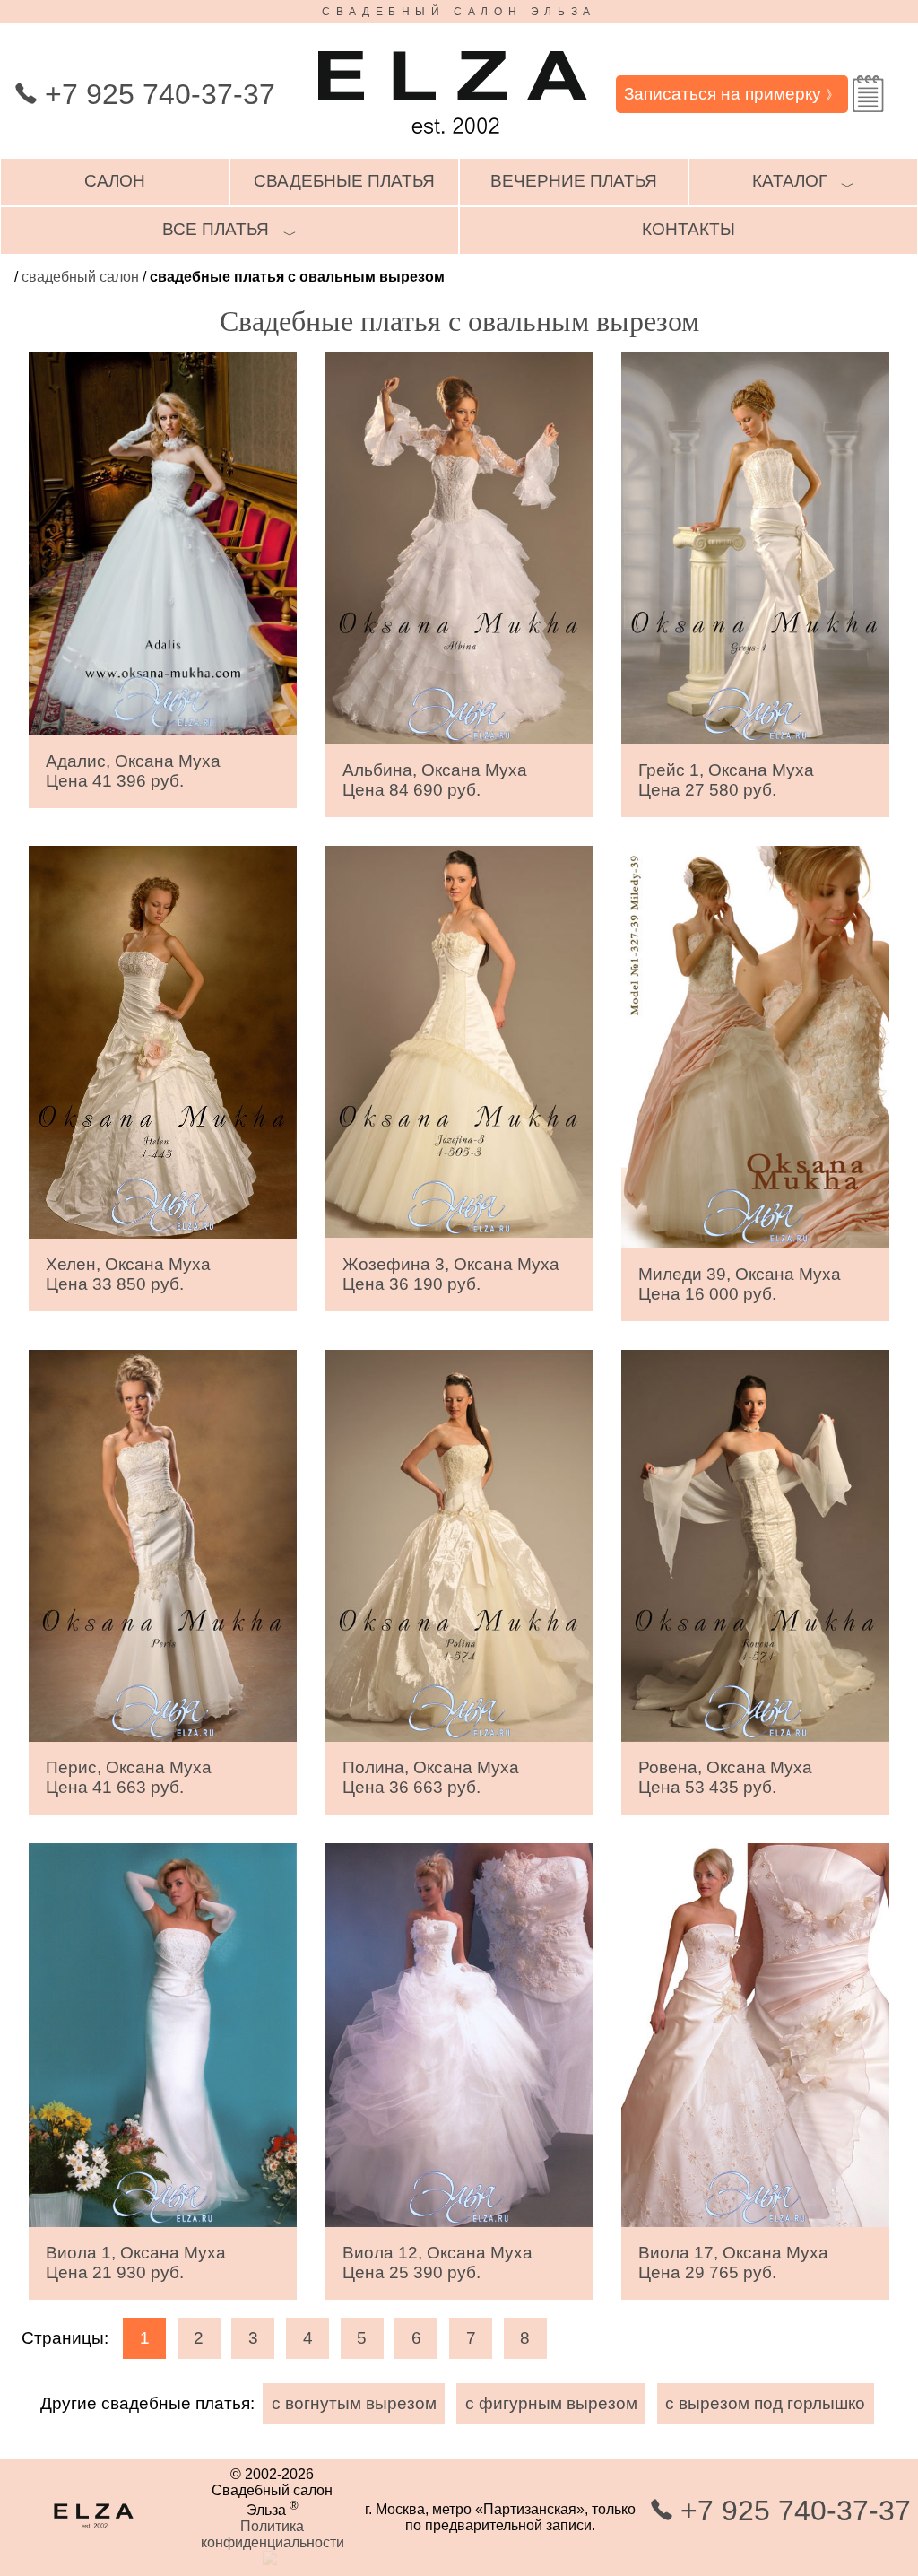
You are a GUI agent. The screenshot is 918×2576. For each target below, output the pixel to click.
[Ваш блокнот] (868, 94)
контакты (688, 229)
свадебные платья (344, 181)
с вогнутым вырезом (354, 2403)
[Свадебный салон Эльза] (453, 142)
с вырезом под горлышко (765, 2403)
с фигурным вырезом (551, 2403)
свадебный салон (80, 277)
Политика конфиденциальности (273, 2534)
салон (115, 181)
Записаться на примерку (732, 94)
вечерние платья (574, 181)
